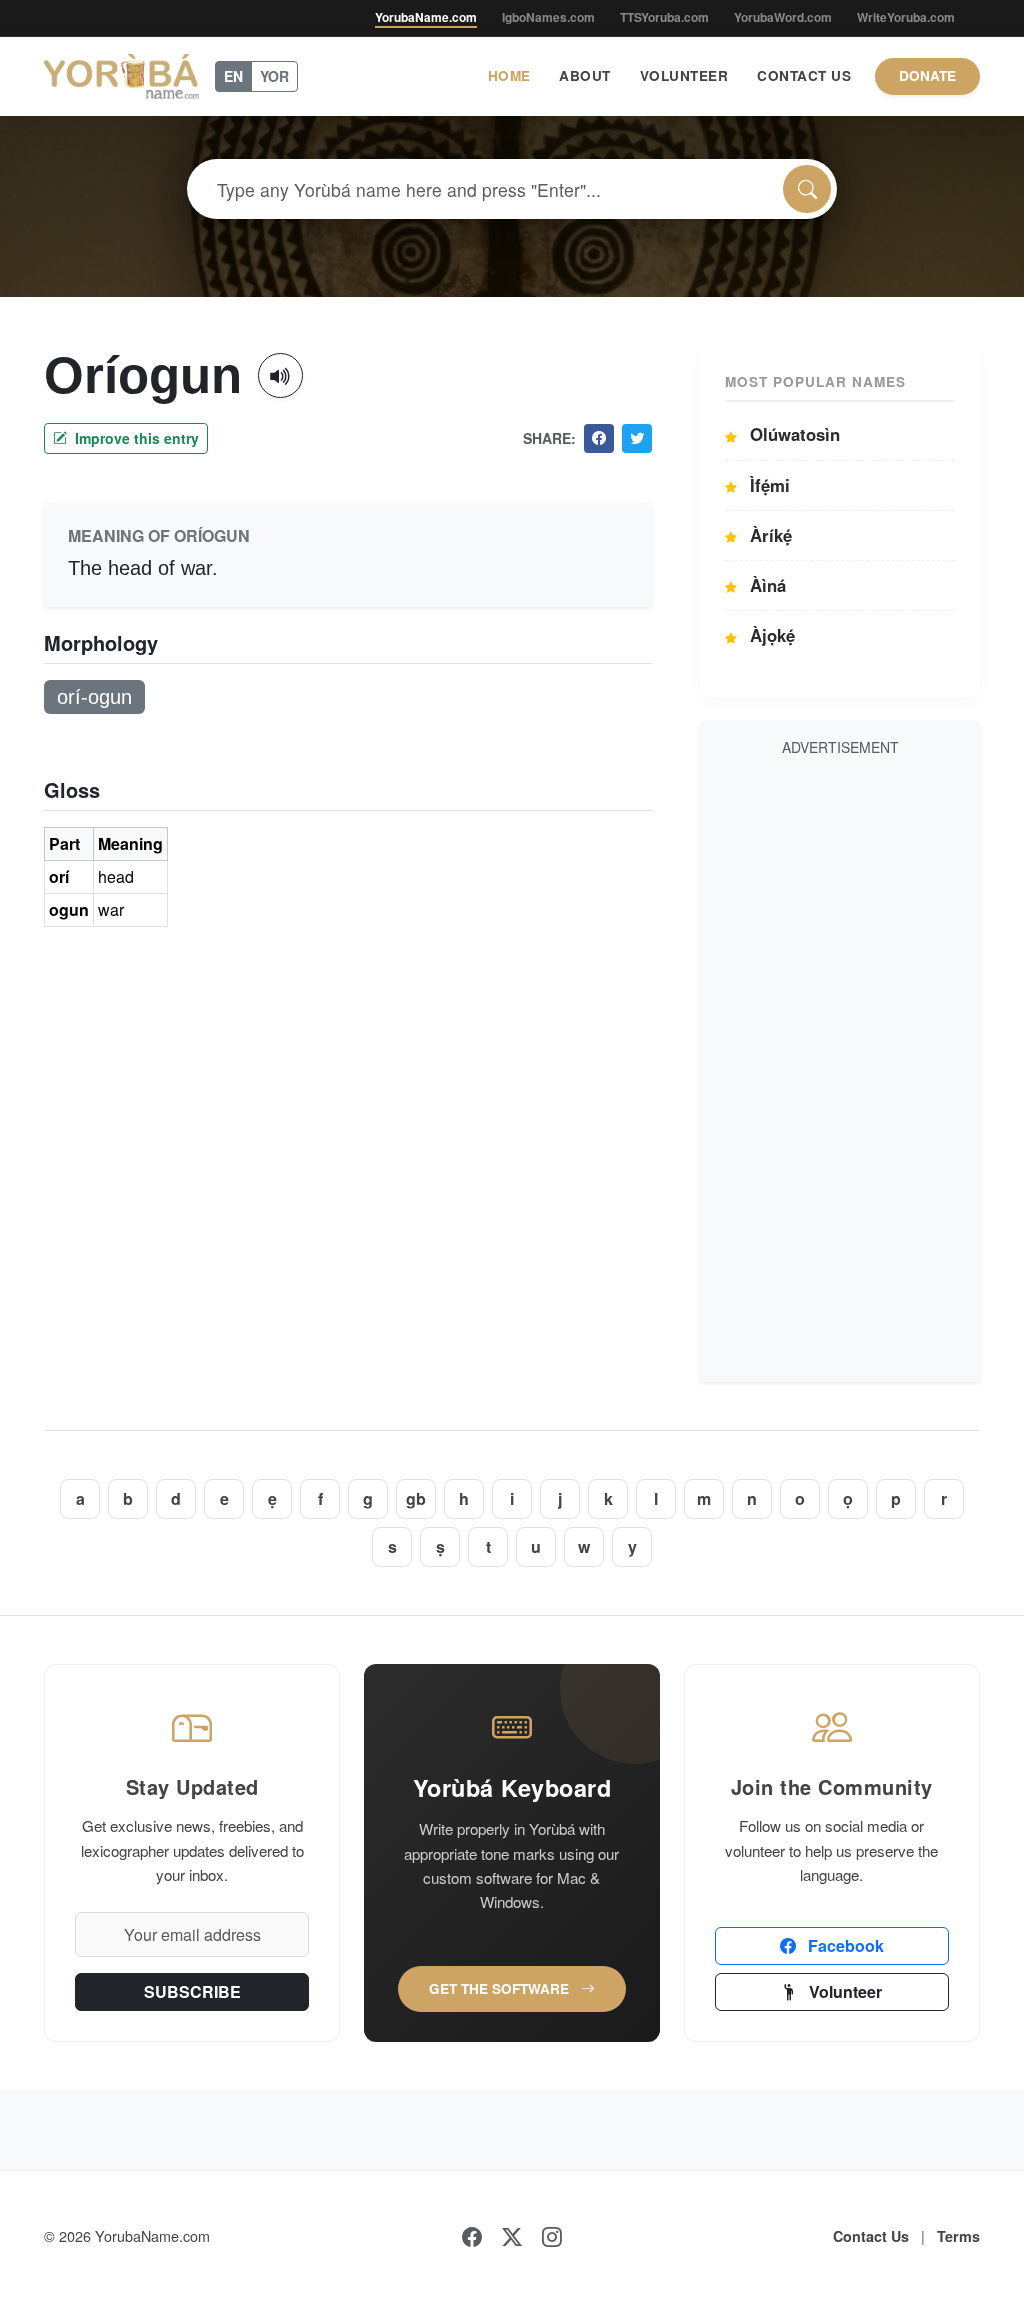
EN (233, 76)
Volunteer (684, 75)
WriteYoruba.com (906, 17)
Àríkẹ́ (768, 535)
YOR (274, 76)
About (585, 75)
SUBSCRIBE (192, 1991)
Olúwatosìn (792, 434)
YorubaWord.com (783, 17)
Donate (927, 75)
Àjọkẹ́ (770, 635)
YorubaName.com (426, 17)
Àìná (765, 585)
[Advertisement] (840, 1066)
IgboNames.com (548, 17)
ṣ (440, 1546)
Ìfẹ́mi (767, 485)
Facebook (844, 1945)
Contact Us (804, 75)
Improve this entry (135, 438)
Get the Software (501, 1988)
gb (416, 1498)
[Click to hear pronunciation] (280, 375)
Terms (958, 2236)
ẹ (272, 1498)
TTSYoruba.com (664, 17)
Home (509, 75)
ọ (848, 1498)
